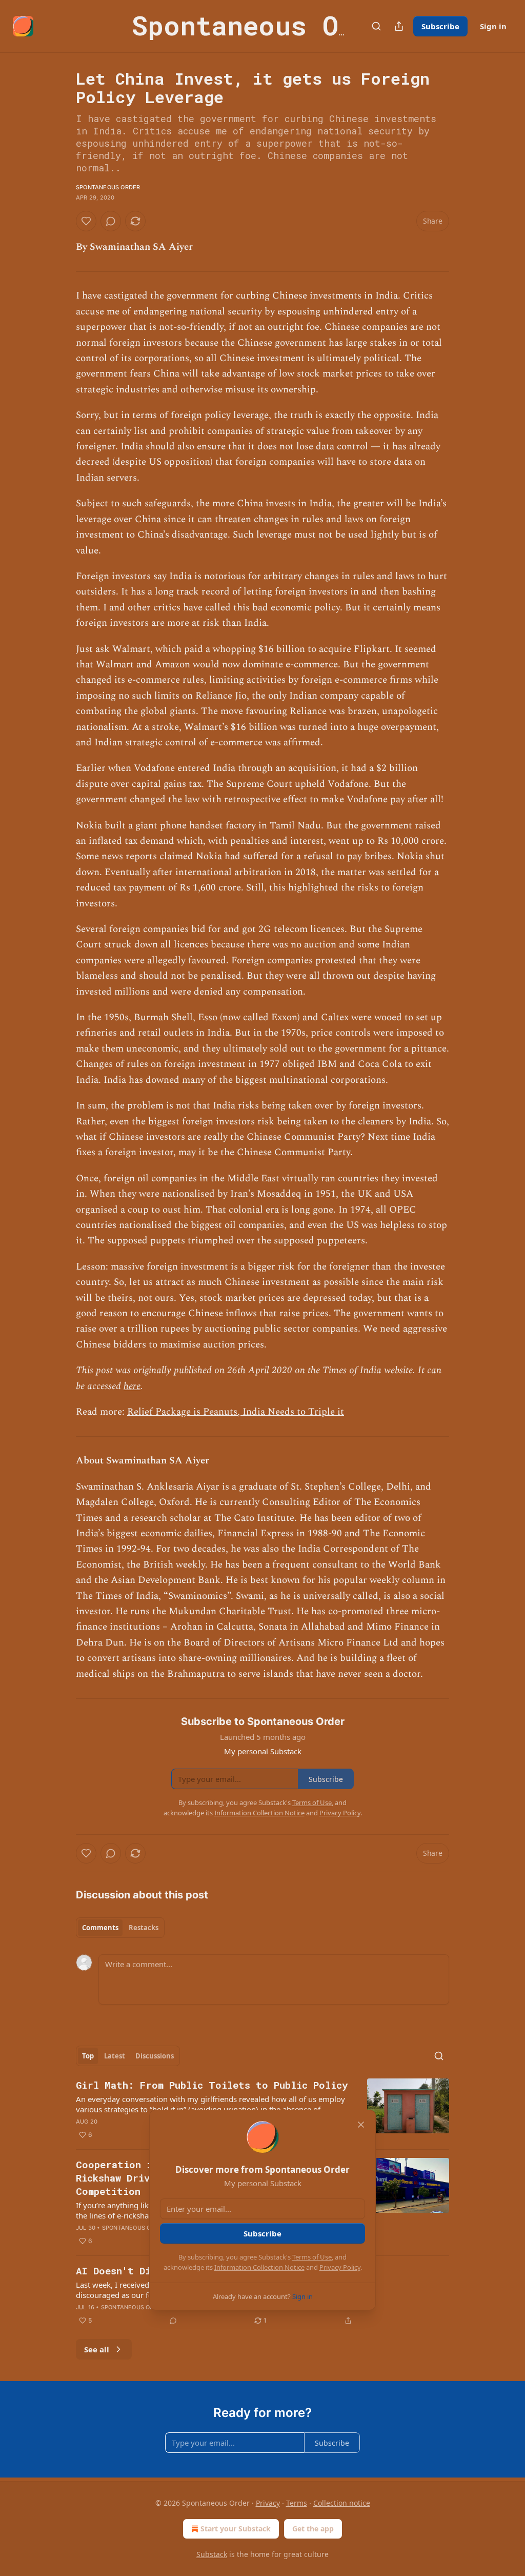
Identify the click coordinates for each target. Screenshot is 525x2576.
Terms (297, 2503)
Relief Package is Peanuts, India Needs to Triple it (236, 1412)
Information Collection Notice (259, 2267)
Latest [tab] (115, 2056)
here (132, 1386)
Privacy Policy (340, 2267)
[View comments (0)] (111, 221)
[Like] (86, 221)
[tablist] (120, 1928)
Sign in (493, 26)
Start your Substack (236, 2529)
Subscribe (440, 26)
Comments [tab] (100, 1928)
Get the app (313, 2529)
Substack (212, 2554)
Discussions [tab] (155, 2056)
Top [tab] (88, 2056)
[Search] (376, 26)
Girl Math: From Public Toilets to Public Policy (212, 2085)
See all (97, 2349)
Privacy (268, 2503)
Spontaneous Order (108, 187)
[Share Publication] (399, 26)
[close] (361, 2125)
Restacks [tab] (144, 1928)
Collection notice (342, 2503)
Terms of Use (312, 2257)
